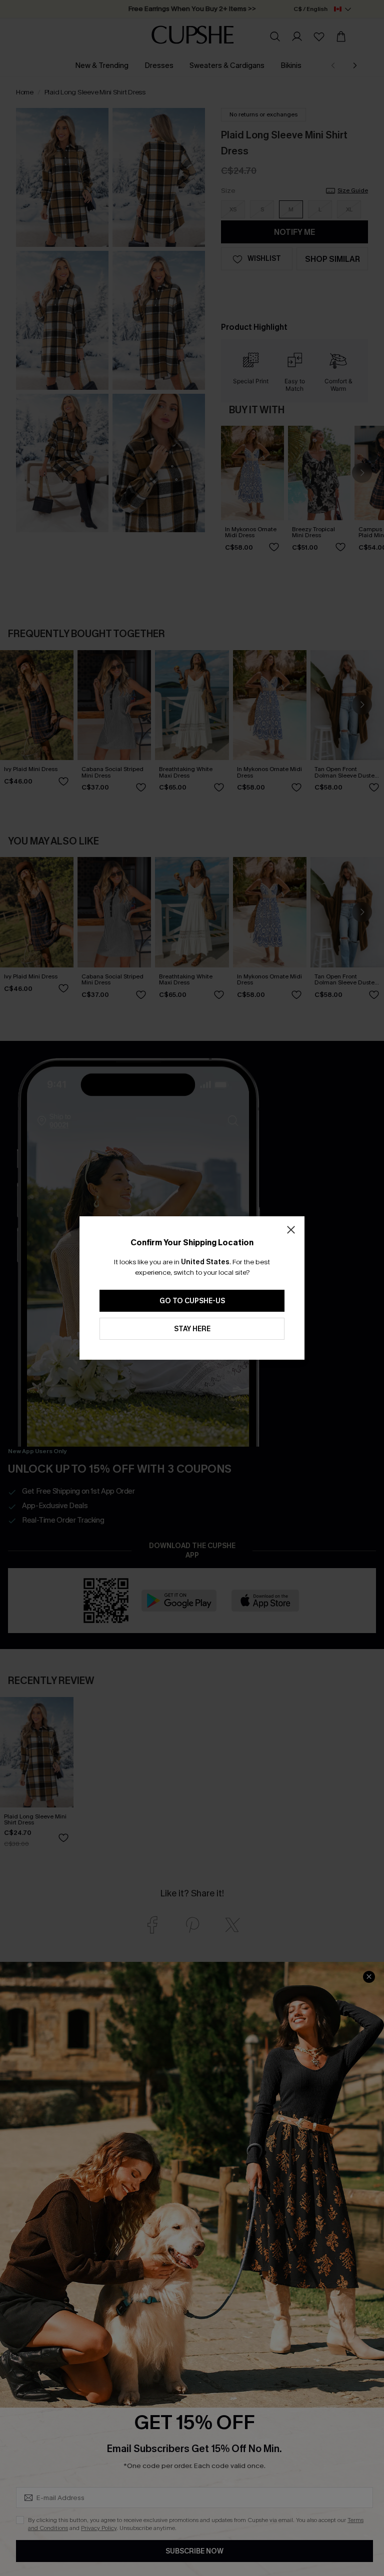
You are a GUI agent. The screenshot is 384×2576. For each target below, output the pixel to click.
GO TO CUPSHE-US (192, 1301)
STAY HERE (192, 1329)
